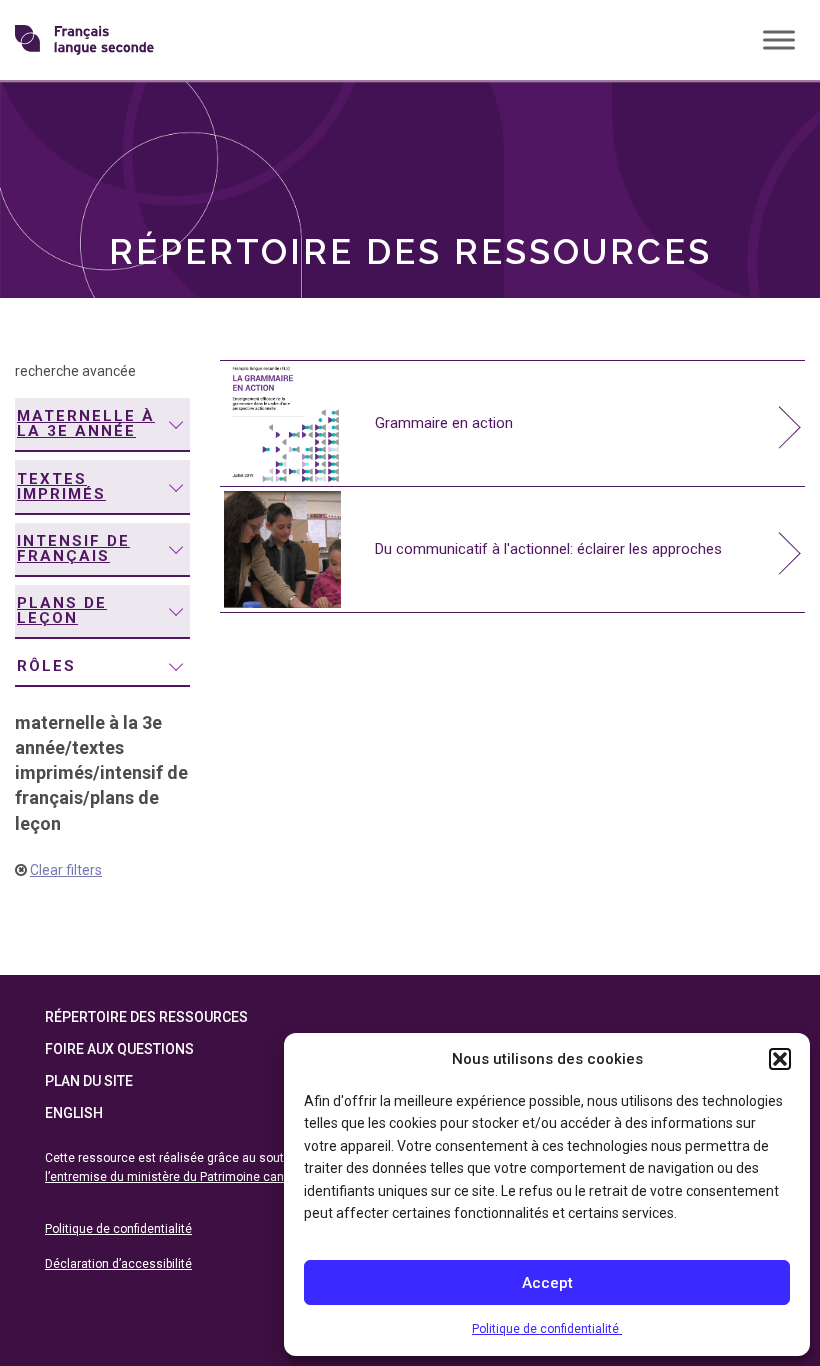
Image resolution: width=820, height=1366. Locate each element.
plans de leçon (62, 610)
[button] (780, 1059)
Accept (547, 1283)
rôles (46, 666)
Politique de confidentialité (547, 1329)
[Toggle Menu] (779, 39)
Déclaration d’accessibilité (118, 1264)
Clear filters (66, 870)
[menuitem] (102, 425)
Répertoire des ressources (146, 1017)
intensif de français (73, 548)
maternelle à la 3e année (86, 423)
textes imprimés (61, 486)
